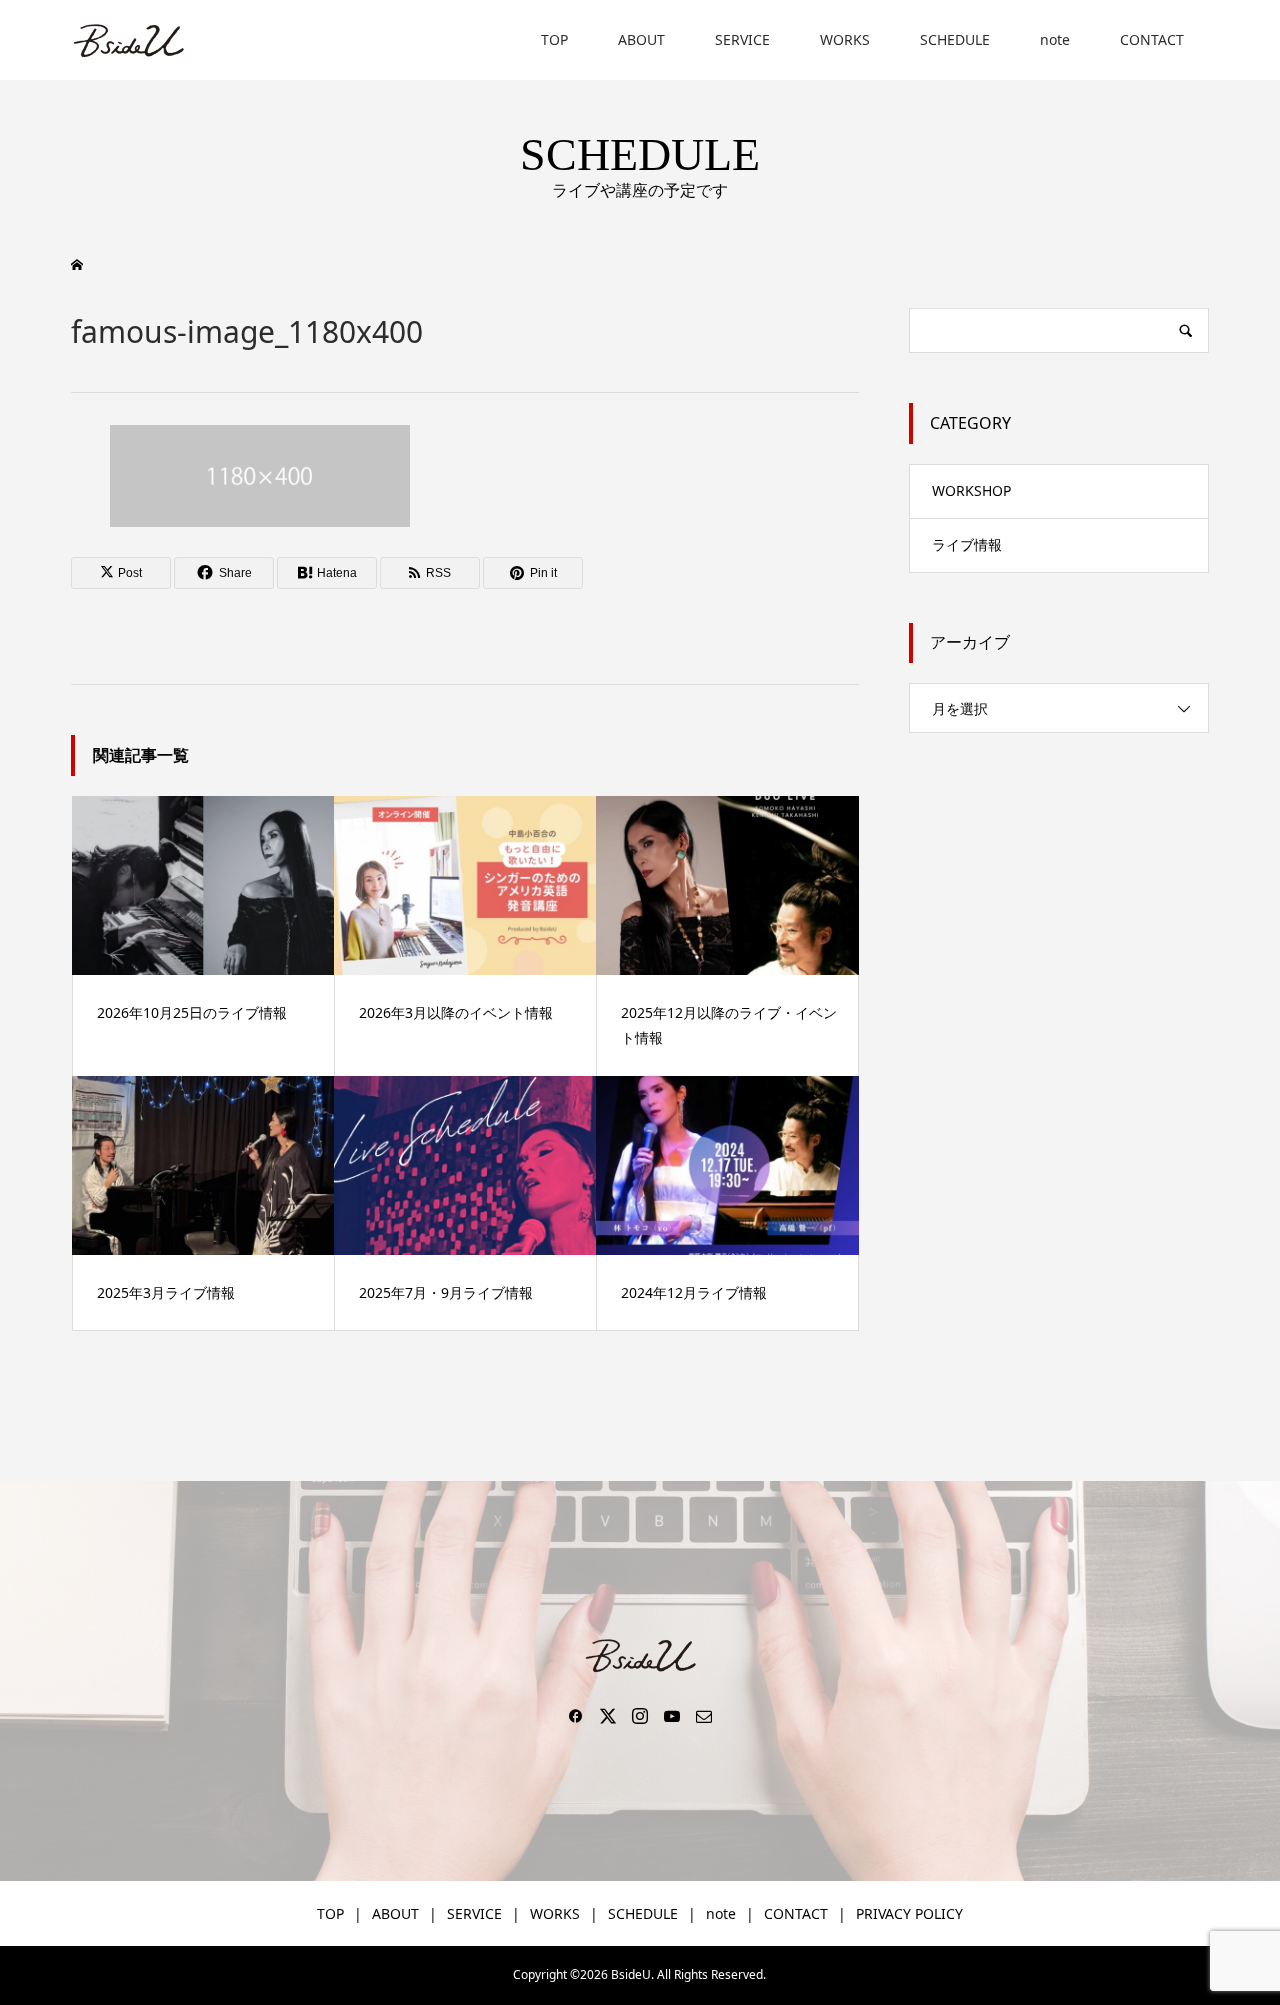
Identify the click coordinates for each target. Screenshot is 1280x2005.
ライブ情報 (967, 544)
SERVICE (742, 39)
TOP (554, 39)
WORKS (845, 39)
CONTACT (1152, 39)
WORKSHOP (971, 490)
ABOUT (641, 39)
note (1055, 39)
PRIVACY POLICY (909, 1913)
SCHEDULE (955, 39)
